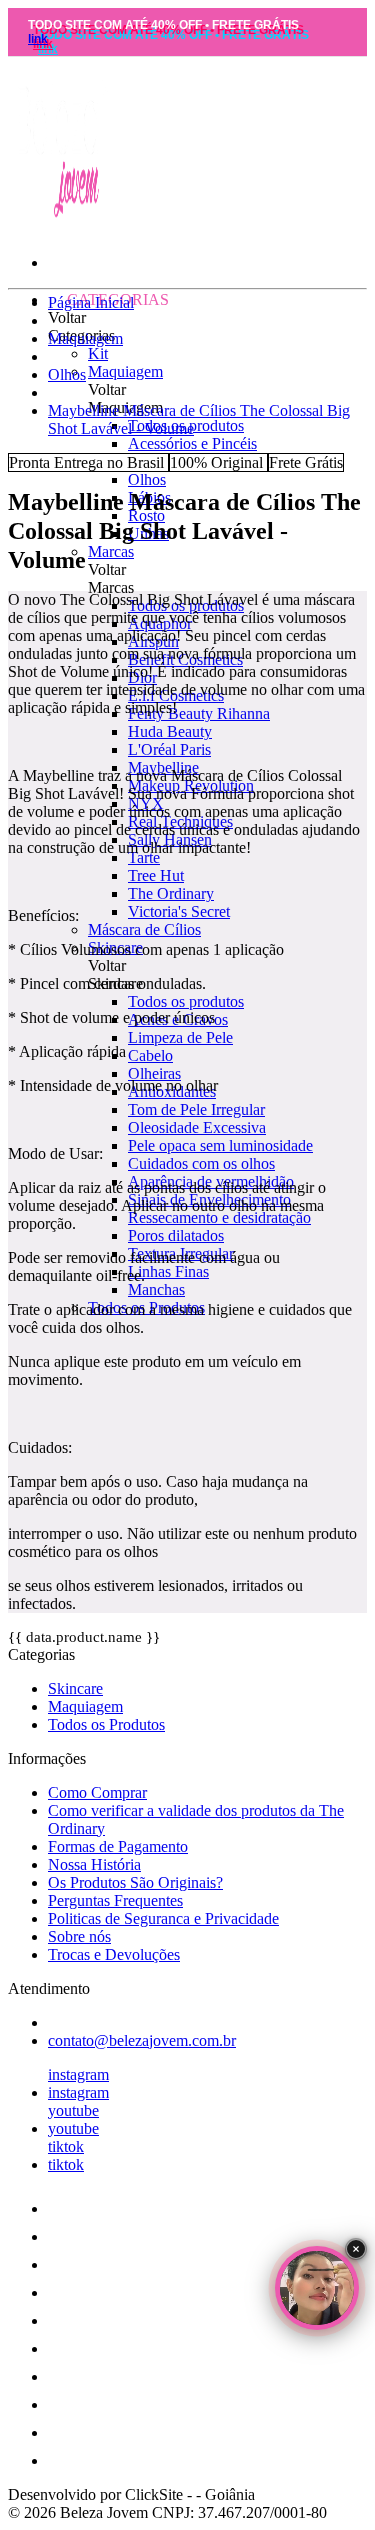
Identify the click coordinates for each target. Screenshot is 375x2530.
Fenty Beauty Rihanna (199, 713)
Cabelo (150, 1055)
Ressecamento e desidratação (219, 1217)
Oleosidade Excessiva (197, 1127)
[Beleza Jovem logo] (58, 218)
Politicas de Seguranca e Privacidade (163, 1918)
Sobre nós (79, 1936)
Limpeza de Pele (180, 1037)
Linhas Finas (168, 1271)
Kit (98, 353)
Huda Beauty (170, 731)
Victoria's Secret (179, 911)
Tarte (144, 857)
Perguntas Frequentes (115, 1900)
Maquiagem (125, 371)
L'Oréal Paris (169, 749)
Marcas (111, 551)
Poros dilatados (176, 1235)
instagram (78, 2074)
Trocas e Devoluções (114, 1954)
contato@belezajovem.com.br (142, 2040)
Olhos (147, 479)
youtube (73, 2110)
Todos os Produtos (106, 1724)
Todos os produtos (186, 1001)
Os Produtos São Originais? (135, 1882)
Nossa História (94, 1864)
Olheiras (154, 1073)
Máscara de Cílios (144, 929)
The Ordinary (171, 893)
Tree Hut (156, 875)
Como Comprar (97, 1792)
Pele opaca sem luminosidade (220, 1145)
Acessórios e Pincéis (192, 443)
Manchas (156, 1289)
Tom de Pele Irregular (196, 1109)
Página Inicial (91, 302)
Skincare (75, 1688)
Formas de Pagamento (118, 1846)
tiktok (66, 2146)
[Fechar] (356, 2249)
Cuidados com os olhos (201, 1163)
